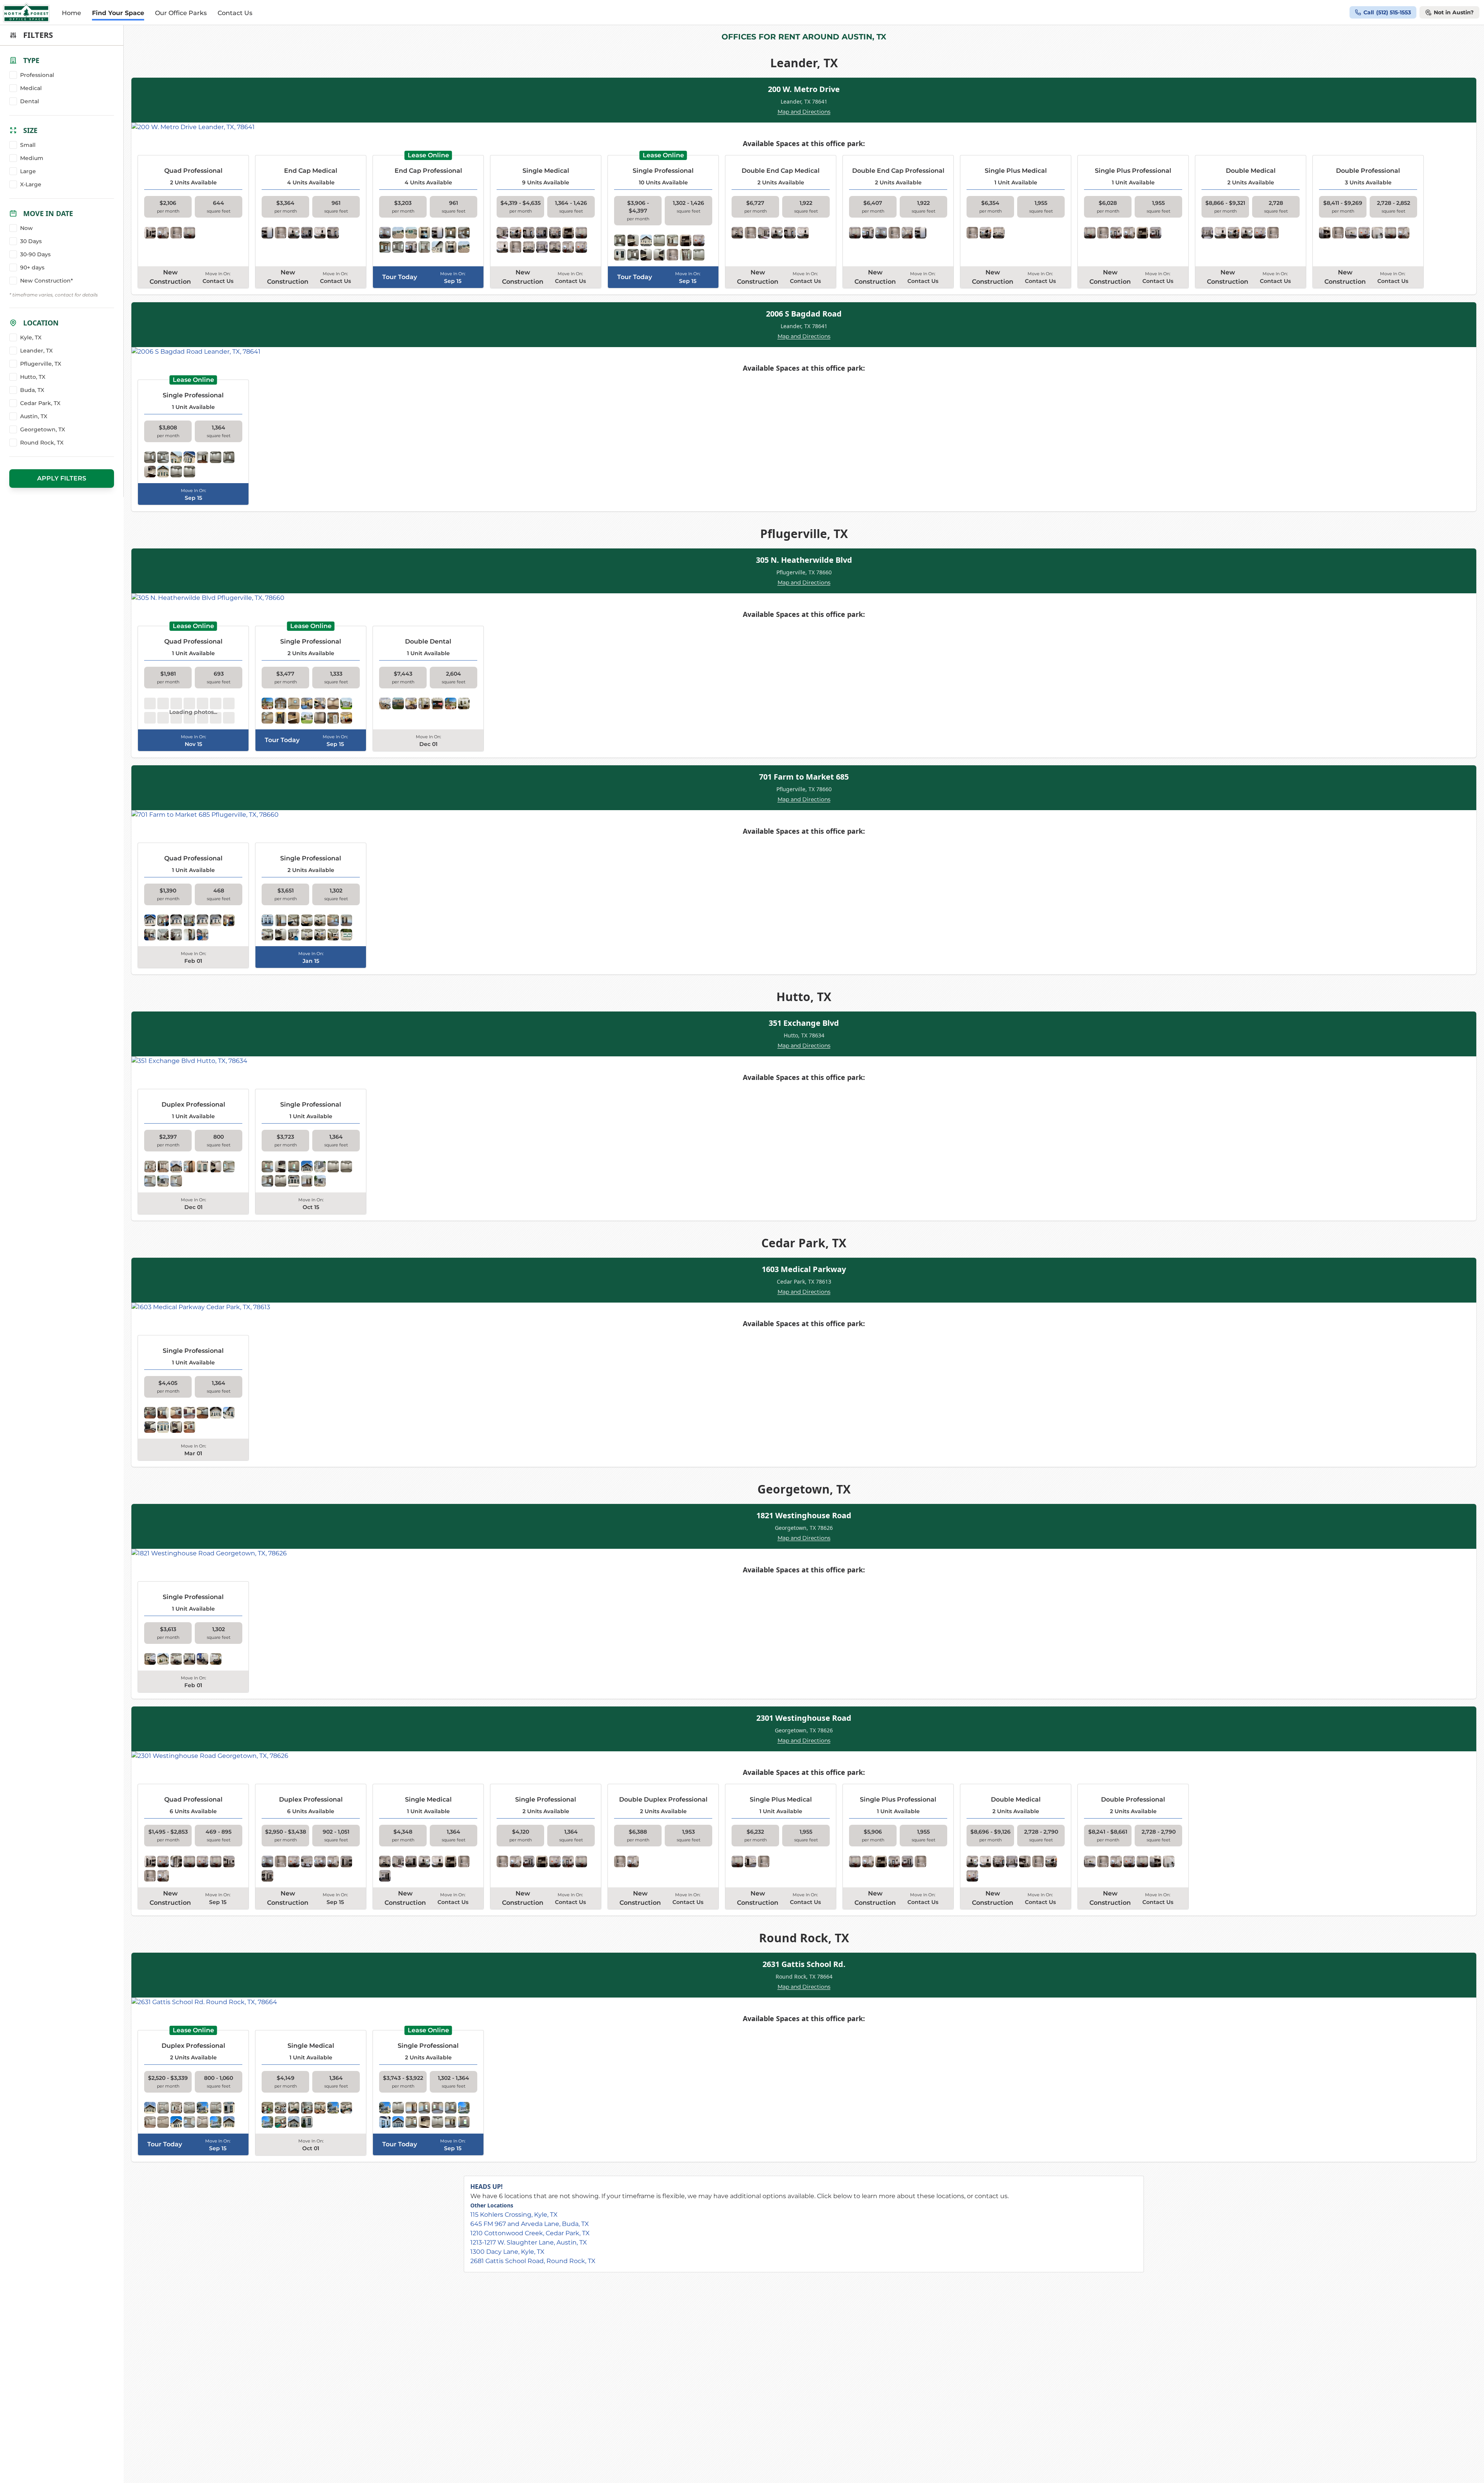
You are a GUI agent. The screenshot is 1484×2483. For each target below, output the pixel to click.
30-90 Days (35, 254)
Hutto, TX (33, 377)
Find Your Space (118, 13)
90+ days (32, 267)
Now (26, 228)
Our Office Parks (181, 13)
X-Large (31, 184)
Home (71, 13)
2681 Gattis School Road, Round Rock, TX (533, 2261)
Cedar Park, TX (40, 403)
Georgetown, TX (43, 429)
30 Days (31, 241)
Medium (32, 158)
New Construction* (47, 281)
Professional (37, 75)
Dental (30, 101)
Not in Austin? (1454, 12)
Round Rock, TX (42, 443)
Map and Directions (804, 112)
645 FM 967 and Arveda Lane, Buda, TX (530, 2224)
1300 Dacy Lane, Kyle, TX (507, 2252)
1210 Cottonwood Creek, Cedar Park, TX (530, 2233)
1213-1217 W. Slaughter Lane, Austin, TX (529, 2242)
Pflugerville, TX (41, 364)
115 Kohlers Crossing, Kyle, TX (514, 2215)
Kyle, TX (31, 337)
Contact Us (235, 13)
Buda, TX (32, 390)
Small (28, 145)
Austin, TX (34, 416)
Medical (31, 88)
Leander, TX (36, 351)
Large (28, 171)
